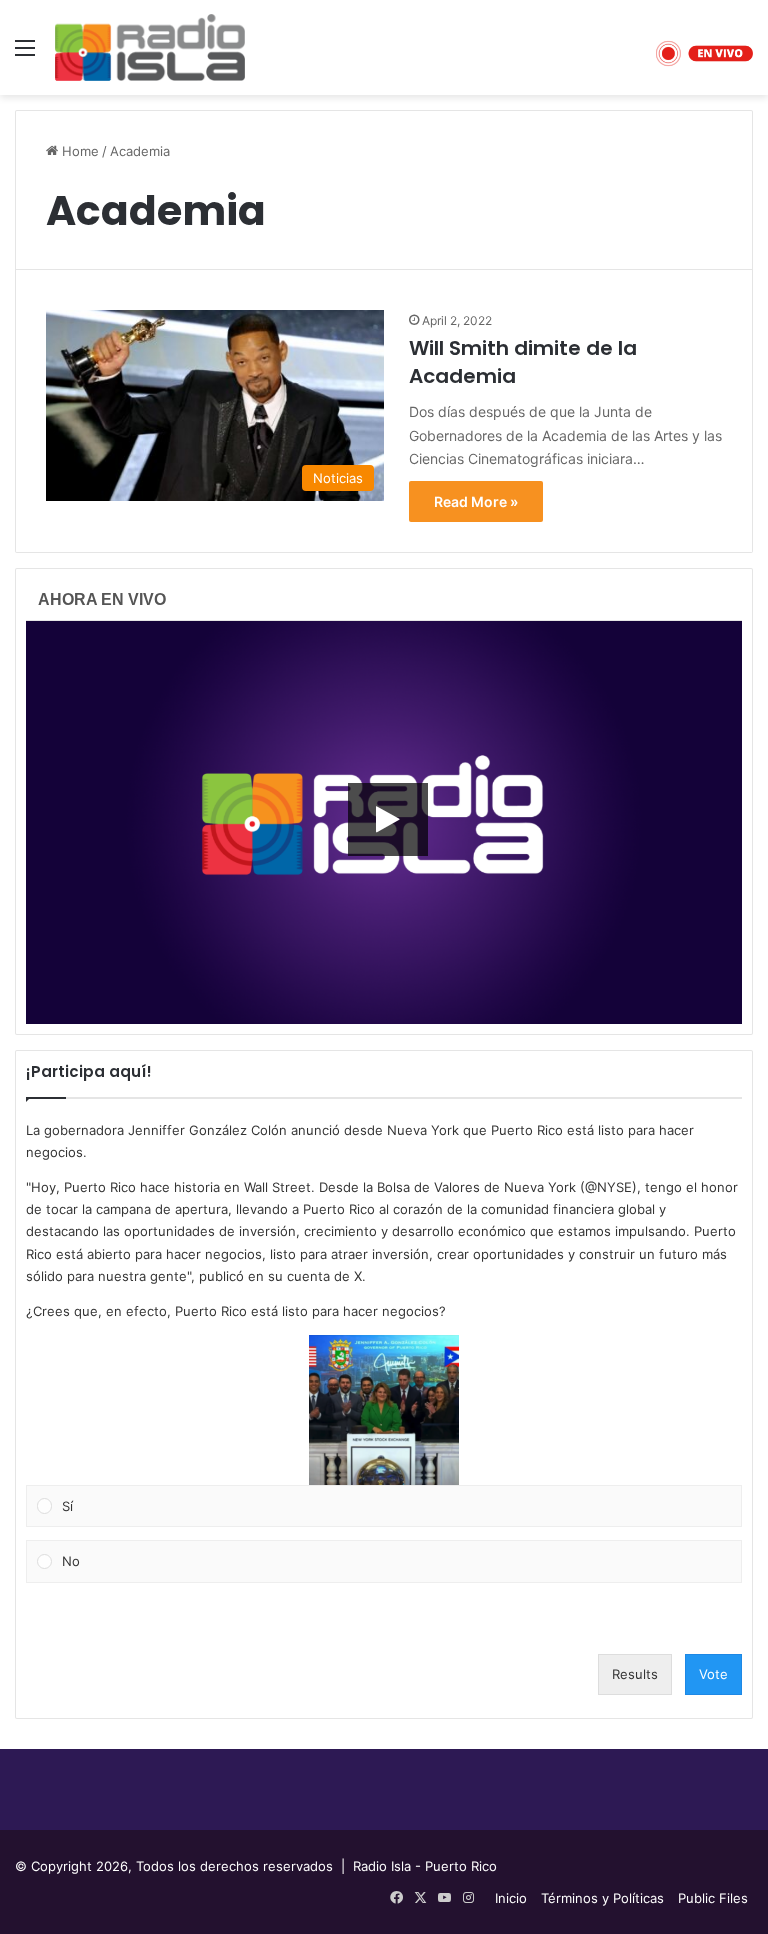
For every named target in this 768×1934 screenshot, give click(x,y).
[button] (384, 1410)
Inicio (511, 1898)
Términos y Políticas (602, 1898)
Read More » (476, 501)
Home (78, 151)
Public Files (713, 1898)
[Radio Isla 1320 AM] (150, 47)
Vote (713, 1674)
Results (635, 1674)
